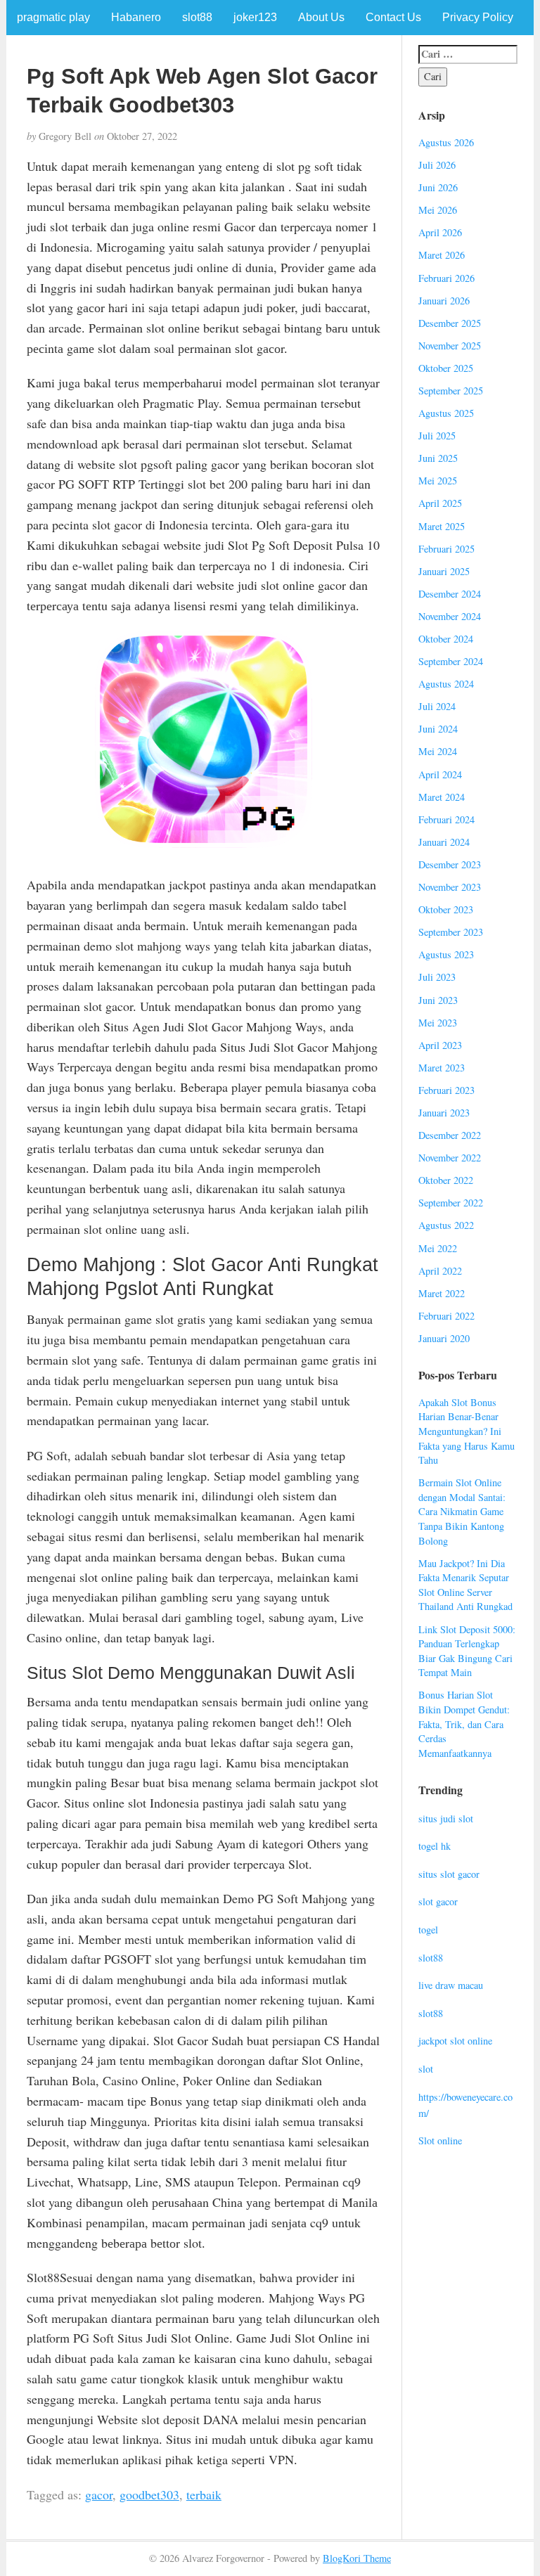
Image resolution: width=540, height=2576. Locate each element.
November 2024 (450, 616)
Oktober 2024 (446, 639)
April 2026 (440, 232)
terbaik (204, 2494)
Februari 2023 (446, 1090)
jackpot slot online (455, 2041)
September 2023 (451, 932)
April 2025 (440, 503)
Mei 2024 (438, 751)
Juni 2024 (438, 729)
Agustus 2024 (446, 684)
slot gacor (438, 1901)
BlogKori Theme (357, 2558)
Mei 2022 (438, 1248)
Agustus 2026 (446, 142)
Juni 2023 (438, 1000)
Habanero (136, 17)
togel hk (435, 1846)
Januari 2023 (444, 1113)
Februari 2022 (446, 1316)
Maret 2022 (442, 1293)
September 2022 (451, 1203)
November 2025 (450, 346)
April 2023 (440, 1045)
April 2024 (440, 774)
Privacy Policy (478, 17)
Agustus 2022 (446, 1225)
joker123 (255, 17)
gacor (99, 2494)
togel (428, 1930)
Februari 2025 (446, 549)
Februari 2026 (446, 278)
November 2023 (450, 887)
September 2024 (451, 661)
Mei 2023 (438, 1023)
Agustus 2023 (446, 954)
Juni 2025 (438, 458)
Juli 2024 (437, 706)
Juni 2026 (438, 187)
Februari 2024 (446, 819)
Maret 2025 (442, 526)
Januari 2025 (444, 571)
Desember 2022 (450, 1135)
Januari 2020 (444, 1338)
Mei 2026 (438, 210)
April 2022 (440, 1271)
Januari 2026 (444, 301)
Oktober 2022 (446, 1180)
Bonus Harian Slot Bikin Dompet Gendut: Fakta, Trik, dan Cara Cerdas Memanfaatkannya (464, 1724)
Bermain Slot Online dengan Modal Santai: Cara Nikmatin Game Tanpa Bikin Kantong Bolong (462, 1511)
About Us (321, 17)
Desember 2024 (450, 594)
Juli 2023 (437, 977)
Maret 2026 (442, 255)
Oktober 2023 (446, 909)
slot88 (197, 17)
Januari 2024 (444, 842)
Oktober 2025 (446, 368)
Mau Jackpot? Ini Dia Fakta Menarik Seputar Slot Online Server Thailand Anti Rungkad (465, 1585)
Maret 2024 (442, 797)
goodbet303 (149, 2494)
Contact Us (393, 17)
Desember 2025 (450, 323)
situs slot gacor (449, 1874)
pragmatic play (53, 17)
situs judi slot (446, 1818)
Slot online (440, 2140)
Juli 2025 (437, 436)
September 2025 (451, 391)
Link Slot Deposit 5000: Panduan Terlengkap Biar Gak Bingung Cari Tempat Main (467, 1651)
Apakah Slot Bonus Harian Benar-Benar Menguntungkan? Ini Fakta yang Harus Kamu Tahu (467, 1431)
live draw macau (451, 1985)
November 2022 (450, 1158)
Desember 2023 (450, 864)
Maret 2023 (442, 1068)
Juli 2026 (437, 165)
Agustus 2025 (446, 413)
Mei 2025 (438, 481)
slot (426, 2069)
